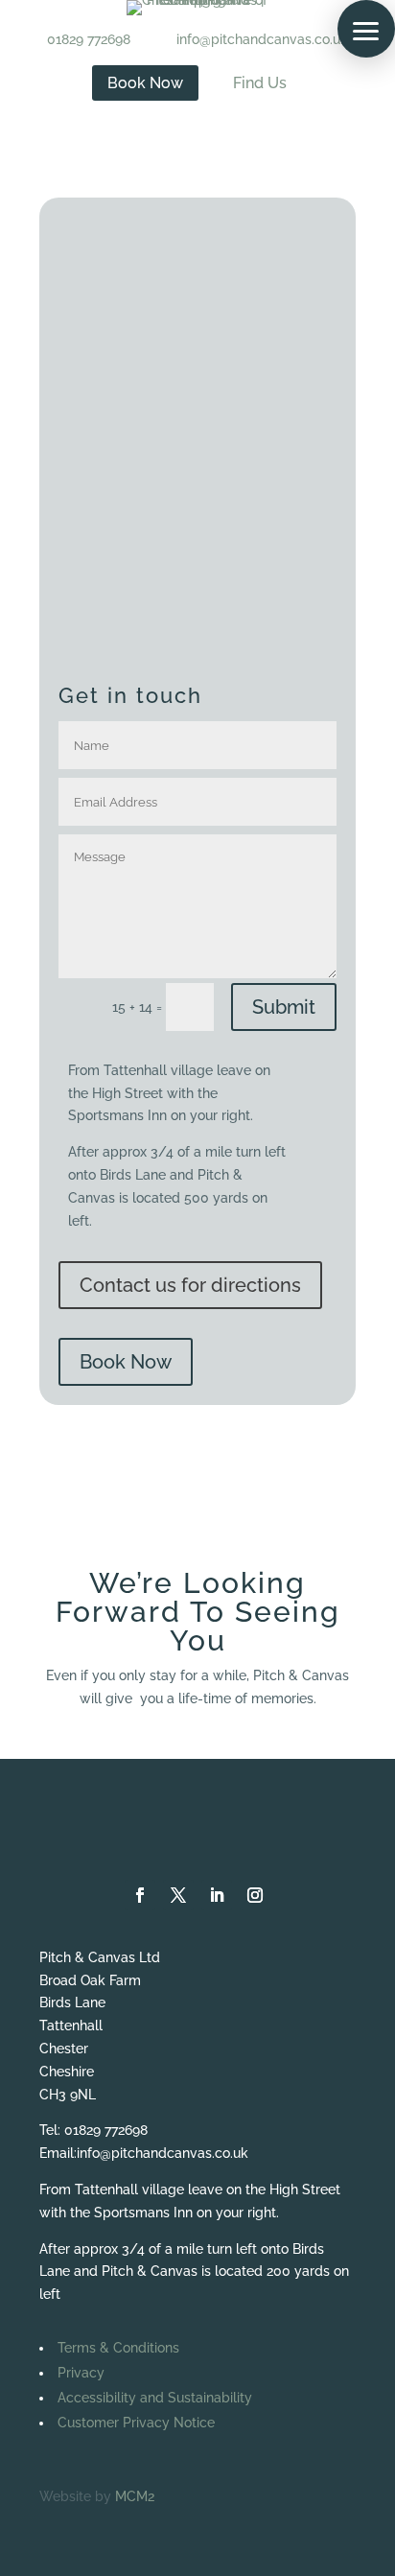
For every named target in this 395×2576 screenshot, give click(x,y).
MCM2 (135, 2496)
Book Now (126, 1362)
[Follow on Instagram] (255, 1895)
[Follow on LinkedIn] (217, 1895)
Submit (284, 1007)
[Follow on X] (178, 1895)
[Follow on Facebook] (140, 1895)
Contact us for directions (190, 1285)
